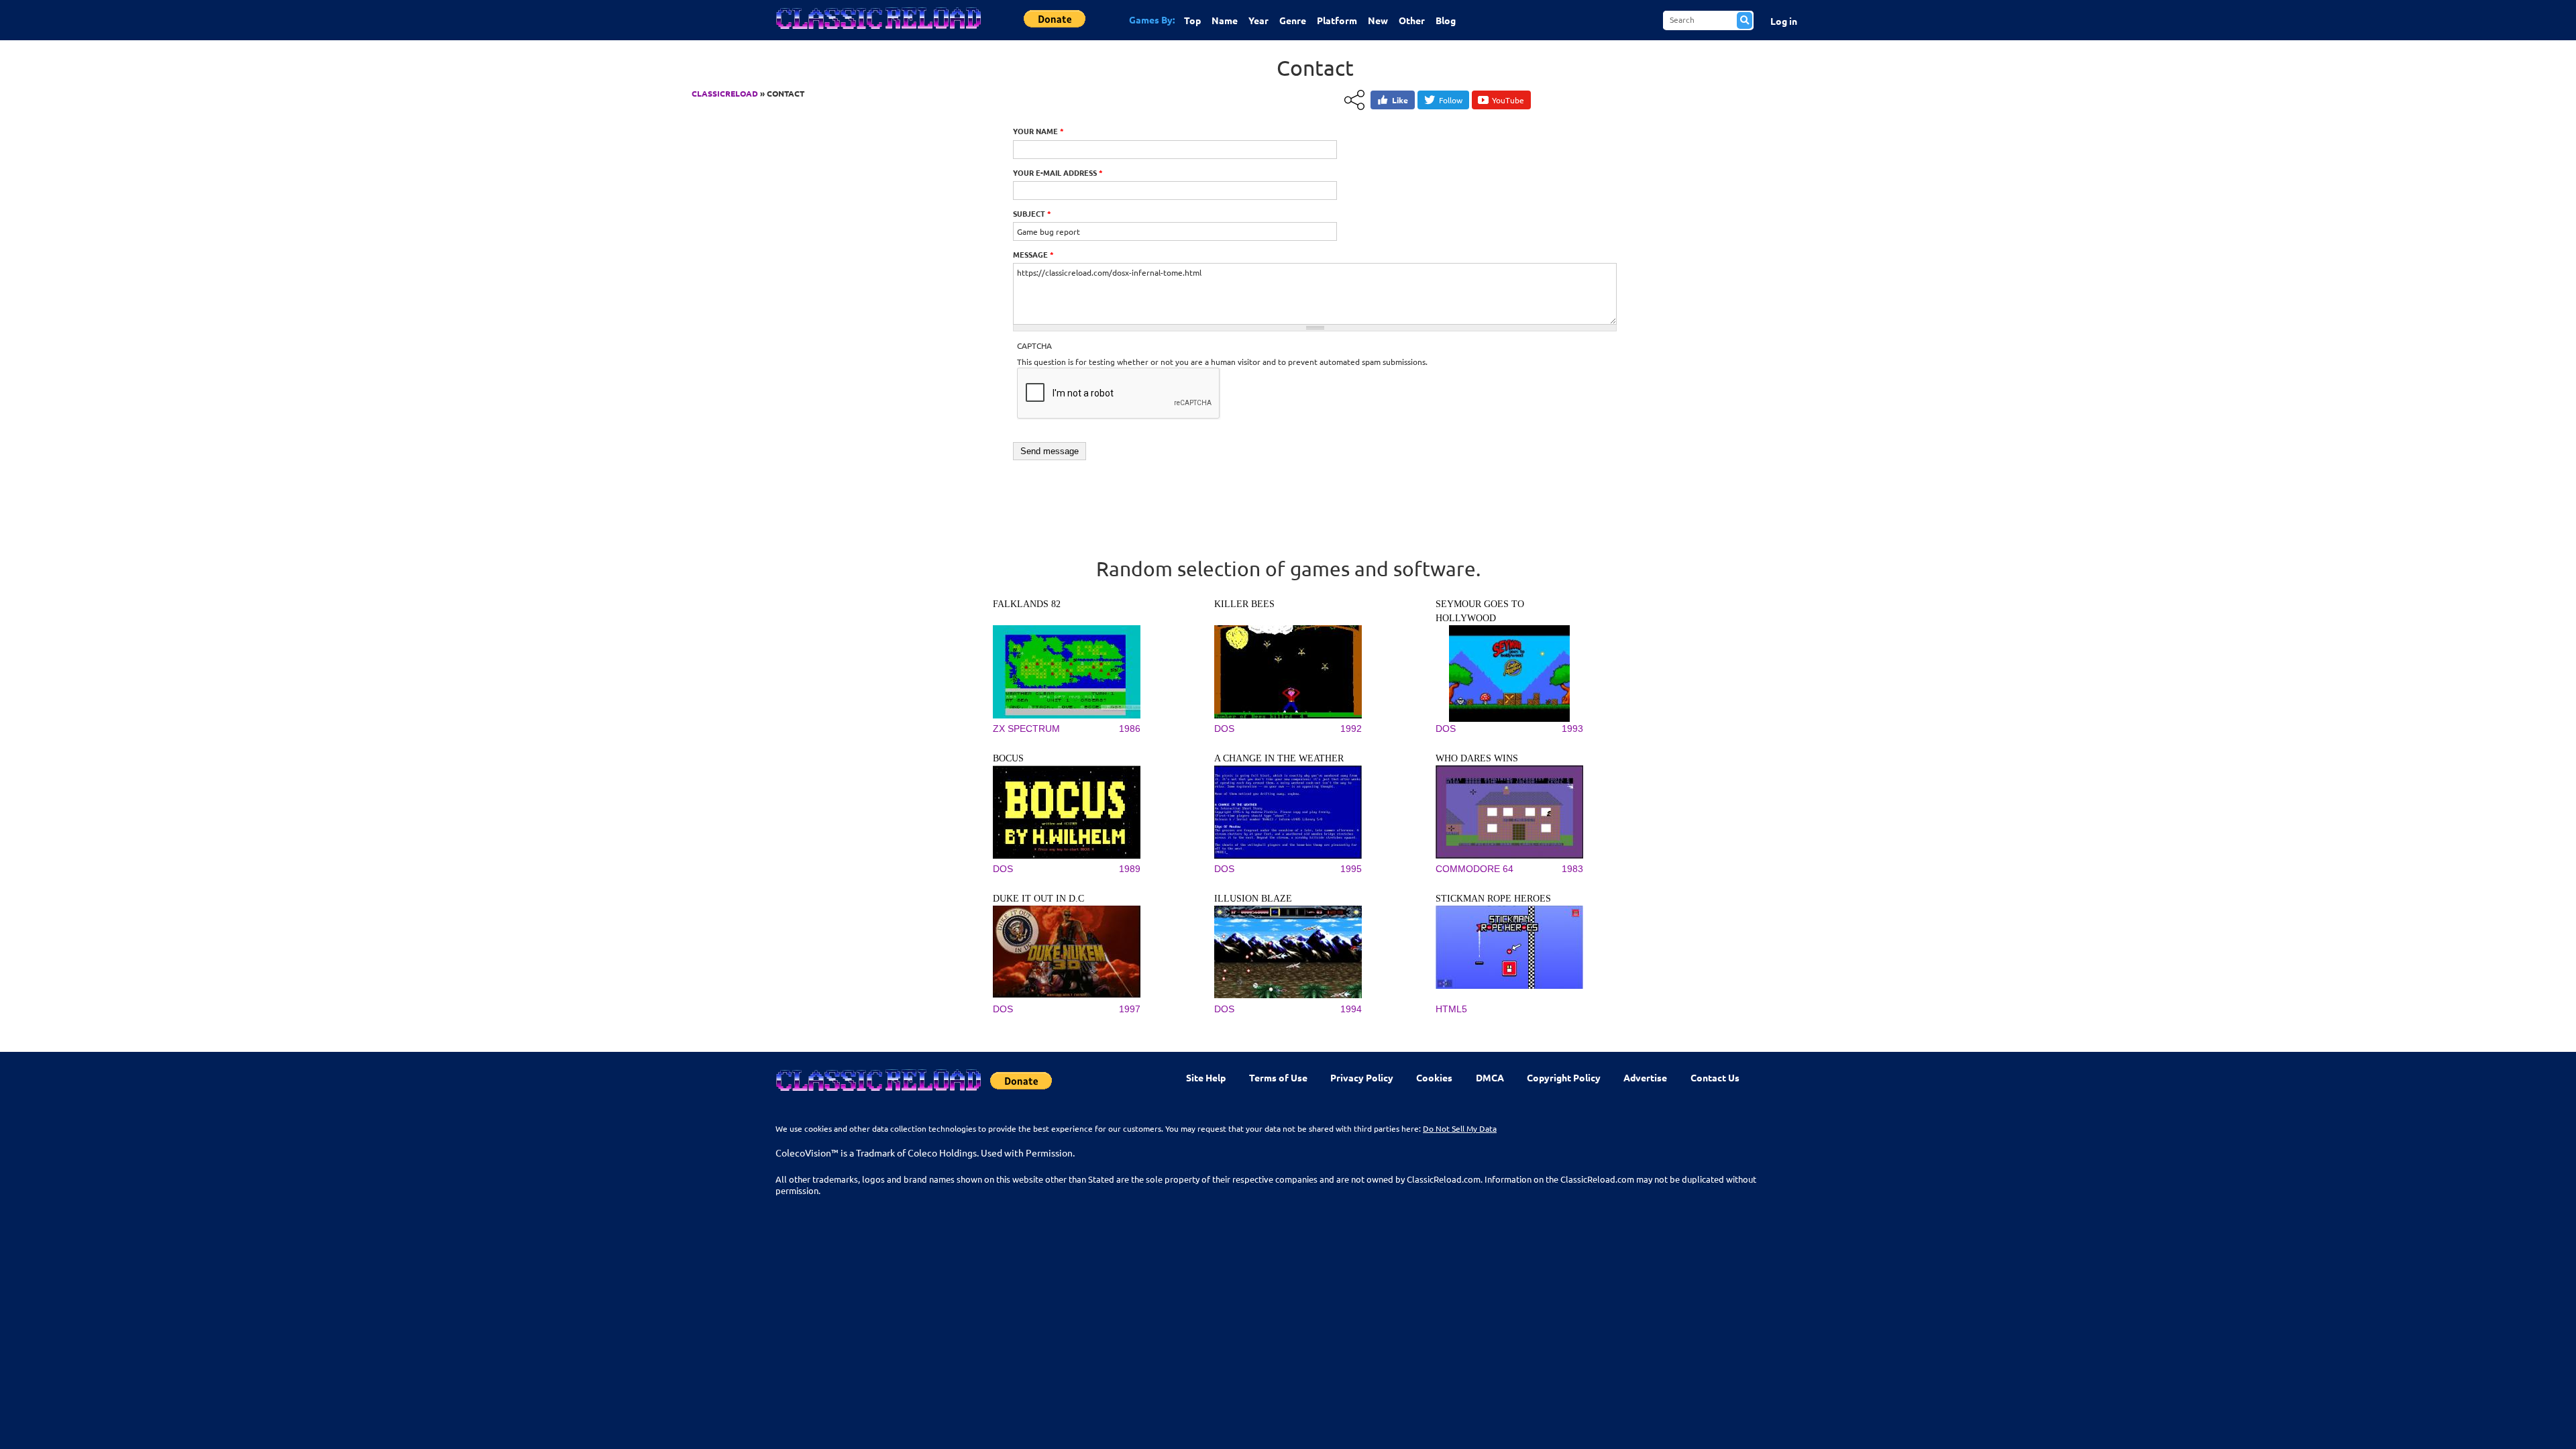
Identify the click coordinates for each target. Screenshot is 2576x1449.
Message (1033, 254)
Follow (1451, 100)
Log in (1784, 21)
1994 (1351, 1009)
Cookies (1434, 1077)
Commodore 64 (1474, 869)
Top (1192, 20)
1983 (1572, 869)
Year (1258, 20)
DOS (1224, 729)
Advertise (1645, 1077)
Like (1400, 100)
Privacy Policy (1362, 1077)
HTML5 (1451, 1009)
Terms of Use (1278, 1077)
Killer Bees (1244, 604)
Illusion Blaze (1253, 899)
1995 (1351, 869)
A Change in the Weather (1279, 758)
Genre (1293, 20)
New (1378, 20)
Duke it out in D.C (1038, 899)
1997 (1130, 1009)
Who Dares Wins (1477, 758)
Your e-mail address (1058, 172)
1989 (1130, 869)
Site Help (1206, 1077)
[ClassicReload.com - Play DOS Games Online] (877, 32)
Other (1412, 20)
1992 (1351, 729)
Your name (1038, 131)
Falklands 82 (1027, 604)
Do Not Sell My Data (1460, 1128)
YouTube (1508, 100)
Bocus (1008, 758)
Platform (1337, 20)
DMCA (1490, 1077)
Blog (1446, 20)
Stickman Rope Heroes (1493, 899)
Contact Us (1715, 1077)
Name (1225, 20)
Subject (1032, 213)
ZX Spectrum (1026, 729)
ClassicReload (725, 93)
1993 (1572, 729)
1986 (1130, 729)
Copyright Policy (1564, 1077)
